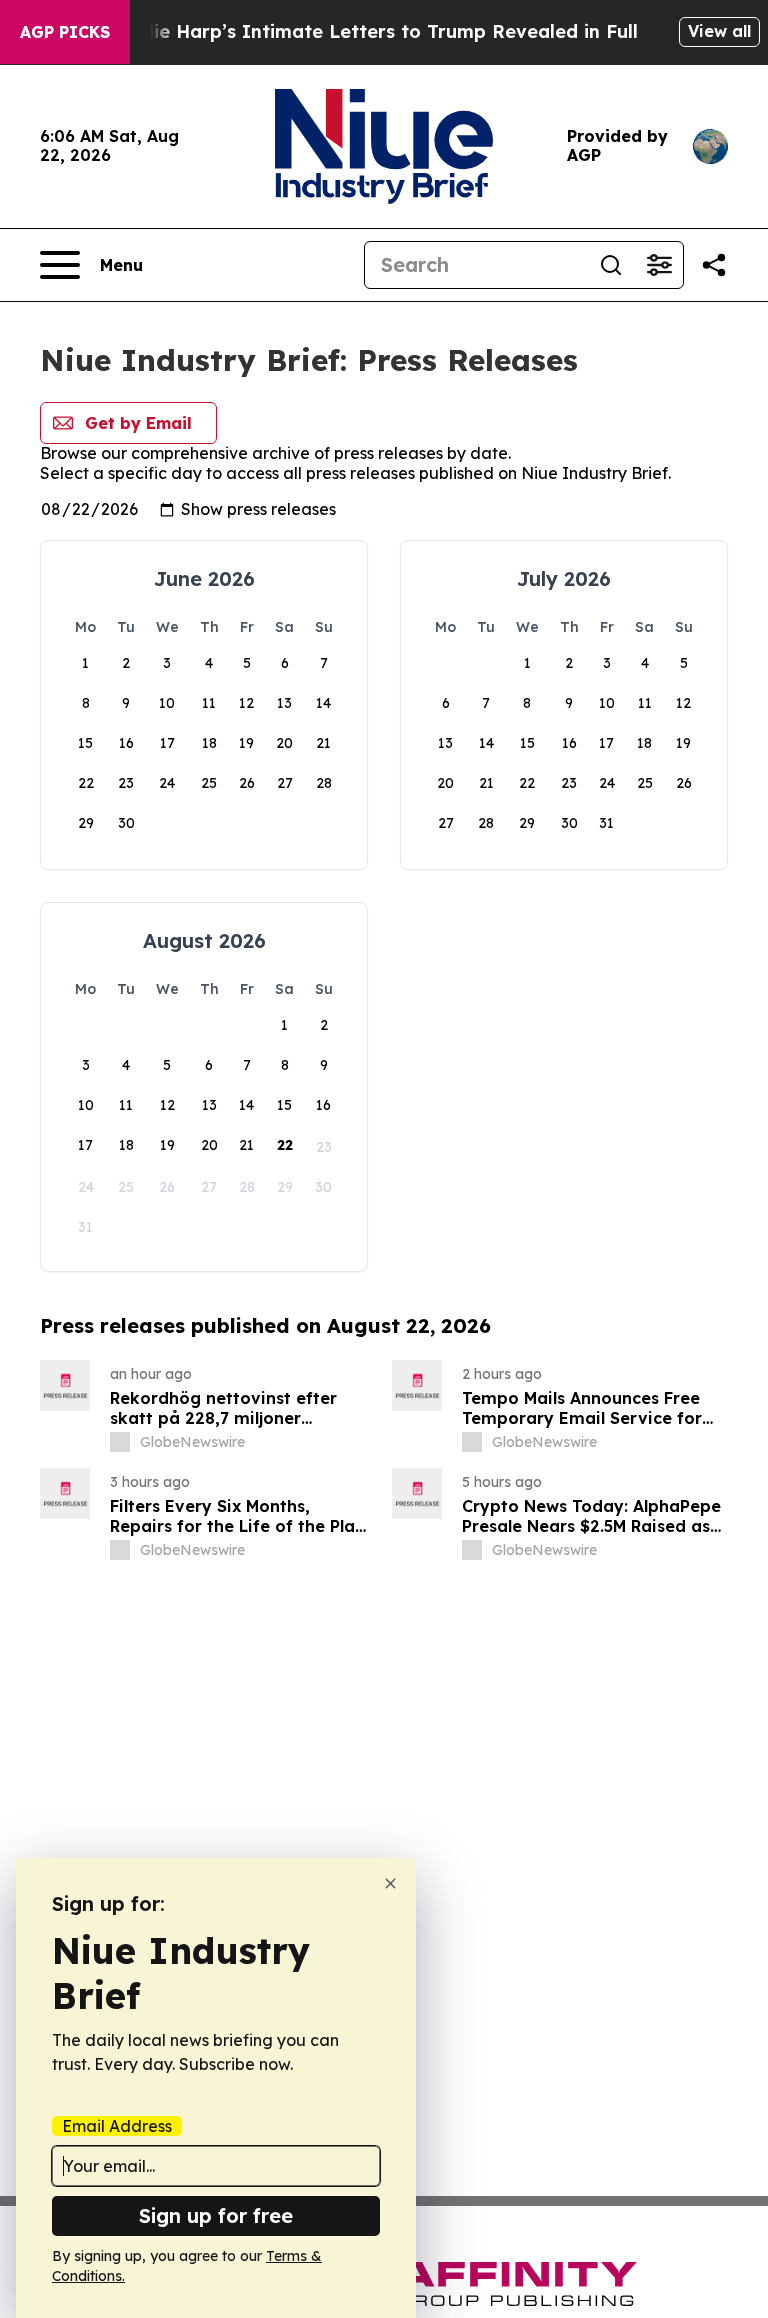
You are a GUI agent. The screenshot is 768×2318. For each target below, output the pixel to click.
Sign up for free (216, 2215)
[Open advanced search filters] (659, 265)
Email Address (117, 2126)
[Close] (390, 1883)
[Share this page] (714, 265)
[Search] (611, 265)
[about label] (120, 1442)
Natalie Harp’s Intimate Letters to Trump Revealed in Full (370, 31)
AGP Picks (65, 32)
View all (719, 31)
